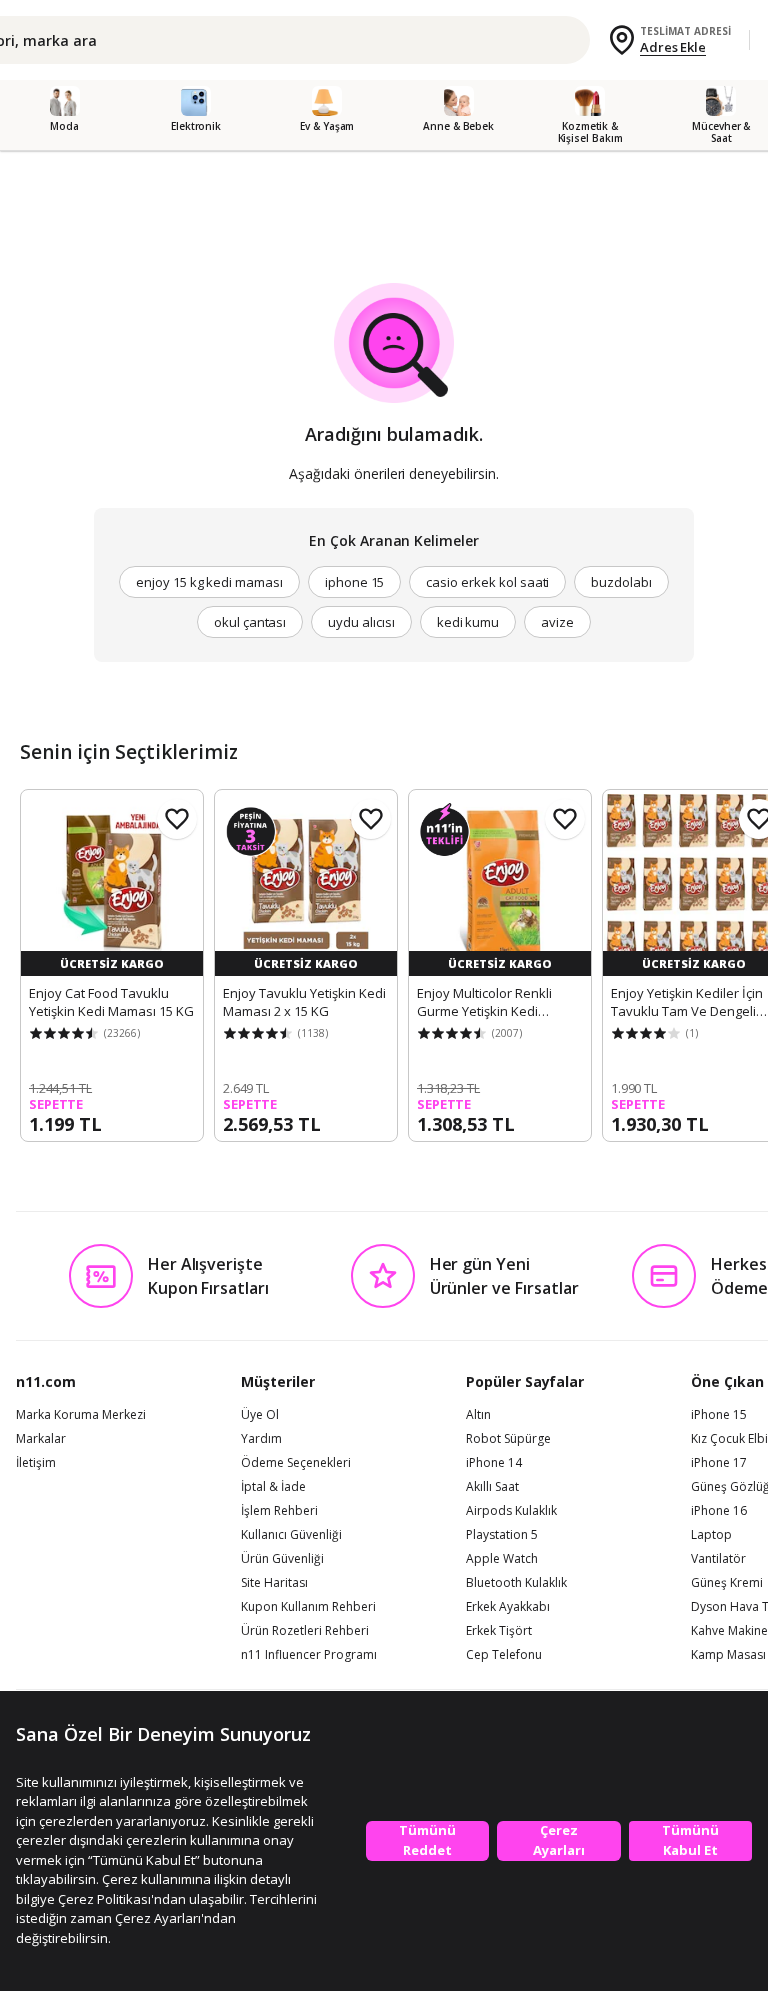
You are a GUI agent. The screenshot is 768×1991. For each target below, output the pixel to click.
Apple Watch (502, 1559)
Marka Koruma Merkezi (81, 1415)
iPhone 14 (494, 1463)
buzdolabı (621, 582)
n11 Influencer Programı (309, 1655)
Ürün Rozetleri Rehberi (305, 1631)
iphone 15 (355, 582)
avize (557, 622)
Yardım (261, 1439)
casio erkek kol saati (487, 582)
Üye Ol (260, 1415)
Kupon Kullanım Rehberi (308, 1607)
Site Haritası (274, 1583)
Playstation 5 (502, 1535)
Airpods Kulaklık (511, 1511)
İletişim (36, 1463)
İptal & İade (273, 1487)
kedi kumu (468, 622)
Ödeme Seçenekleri (296, 1463)
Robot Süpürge (508, 1439)
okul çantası (250, 622)
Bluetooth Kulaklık (516, 1583)
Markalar (41, 1439)
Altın (478, 1415)
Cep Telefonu (504, 1655)
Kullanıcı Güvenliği (291, 1535)
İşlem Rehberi (279, 1511)
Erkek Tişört (499, 1631)
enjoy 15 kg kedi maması (209, 582)
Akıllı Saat (492, 1487)
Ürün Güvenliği (282, 1559)
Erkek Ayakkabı (508, 1607)
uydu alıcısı (361, 622)
